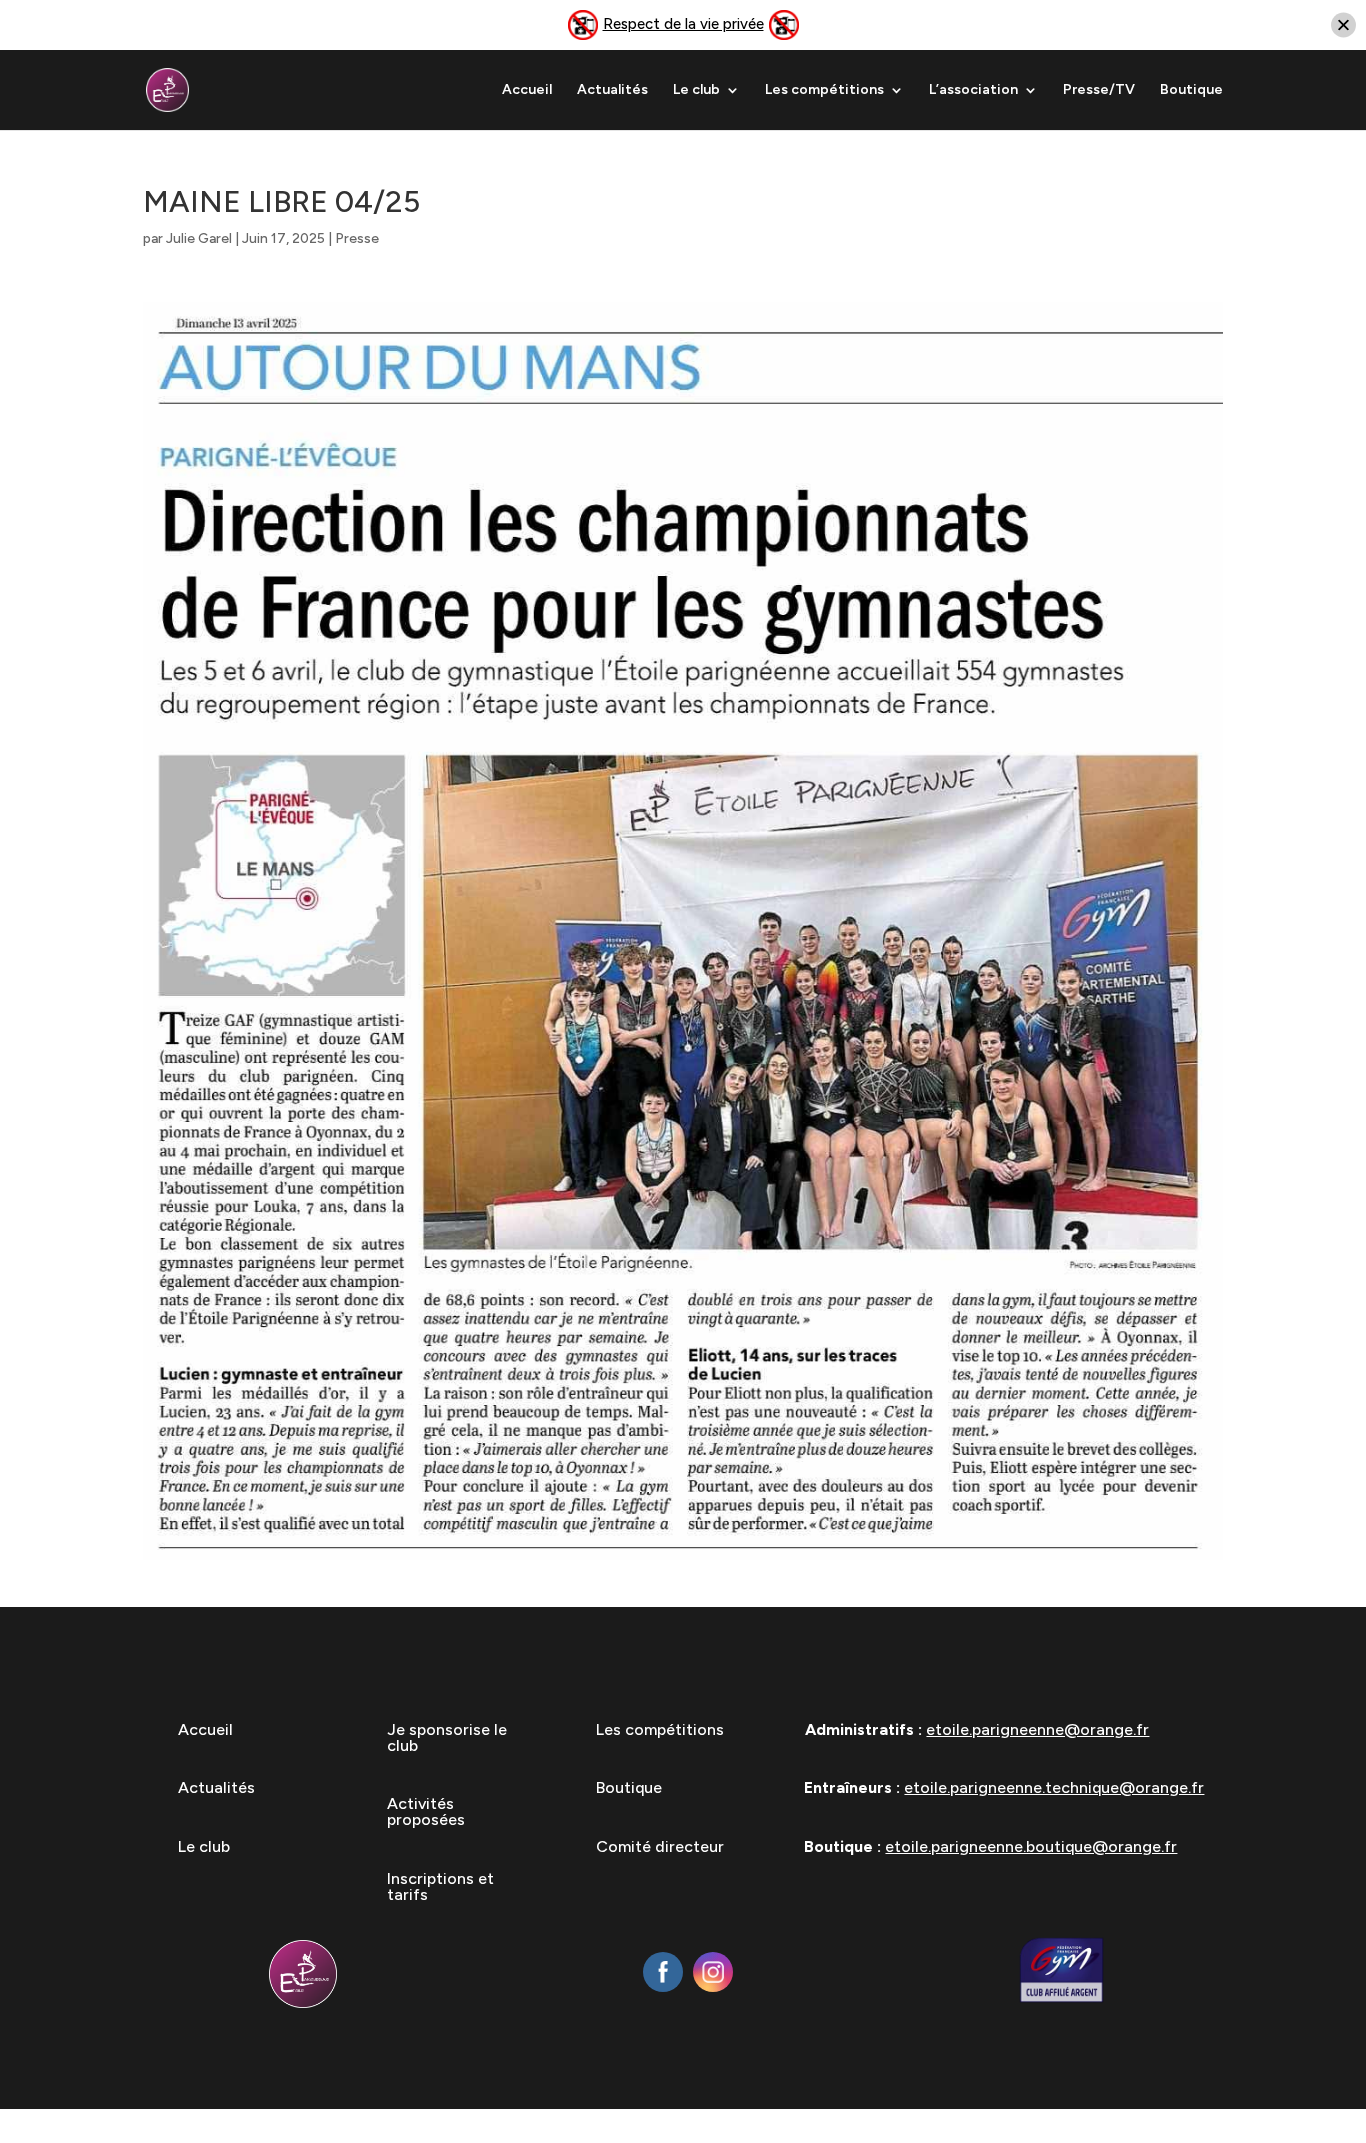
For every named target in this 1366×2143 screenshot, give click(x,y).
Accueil (527, 90)
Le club (696, 90)
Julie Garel (199, 238)
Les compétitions (824, 90)
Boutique (1191, 90)
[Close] (1343, 25)
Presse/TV (1099, 90)
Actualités (612, 90)
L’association (973, 90)
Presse (357, 238)
